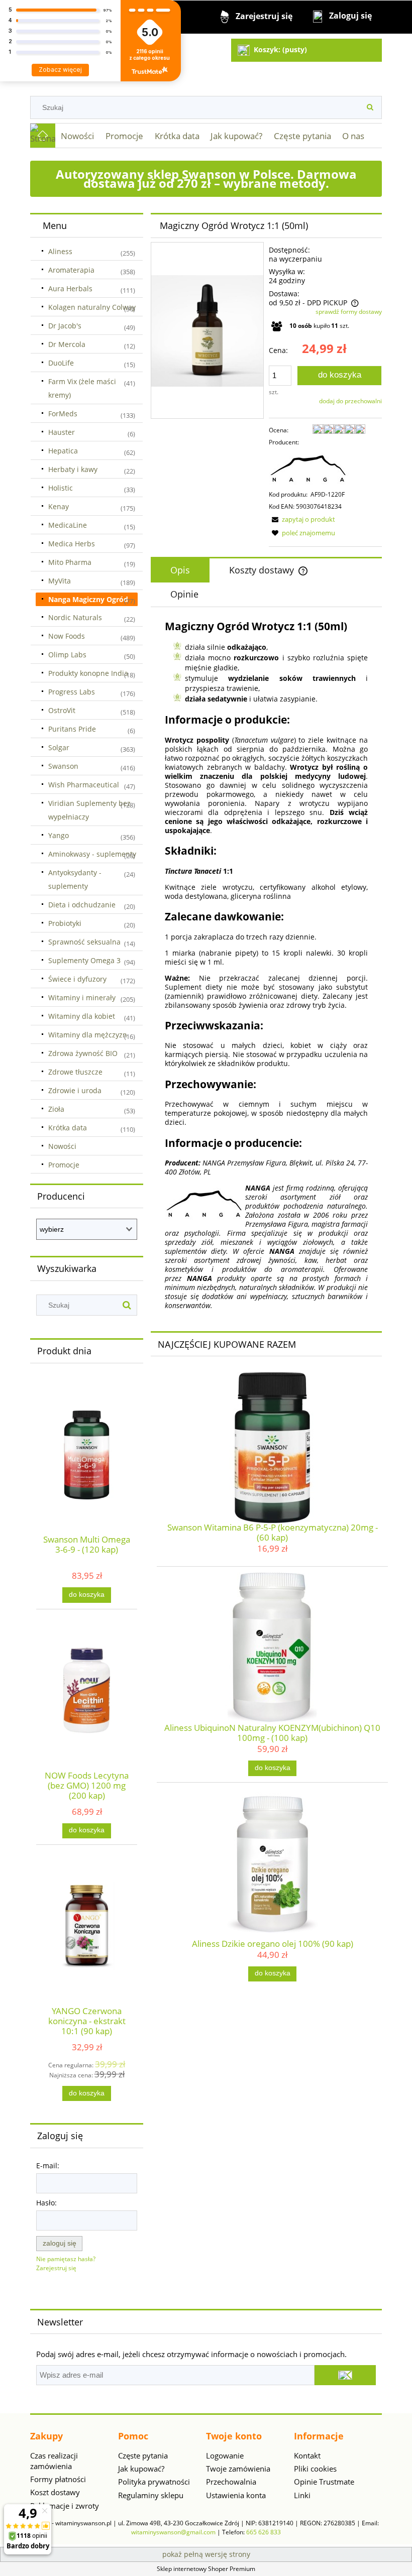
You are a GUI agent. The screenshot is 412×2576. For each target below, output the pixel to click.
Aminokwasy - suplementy (92, 854)
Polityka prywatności (154, 2482)
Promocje (64, 1165)
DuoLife (61, 363)
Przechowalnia (231, 2482)
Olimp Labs (67, 655)
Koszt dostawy (55, 2492)
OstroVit (62, 710)
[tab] (180, 570)
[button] (302, 519)
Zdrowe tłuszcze (75, 1072)
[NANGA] (309, 468)
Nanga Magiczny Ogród (88, 599)
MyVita (60, 581)
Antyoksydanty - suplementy (75, 879)
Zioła (56, 1109)
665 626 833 (264, 2532)
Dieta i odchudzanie (82, 905)
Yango (59, 835)
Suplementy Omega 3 (84, 960)
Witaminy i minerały (82, 998)
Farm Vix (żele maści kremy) (82, 388)
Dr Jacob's (65, 326)
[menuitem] (78, 136)
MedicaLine (68, 525)
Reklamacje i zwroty (65, 2506)
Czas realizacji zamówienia (54, 2461)
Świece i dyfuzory (77, 979)
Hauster (62, 432)
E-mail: (48, 2165)
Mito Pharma (70, 562)
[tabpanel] (266, 965)
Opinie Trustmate (324, 2482)
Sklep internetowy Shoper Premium (206, 2569)
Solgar (59, 747)
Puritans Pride (72, 729)
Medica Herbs (72, 544)
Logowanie (225, 2455)
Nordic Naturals (75, 617)
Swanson (63, 766)
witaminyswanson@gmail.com (173, 2532)
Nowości (62, 1146)
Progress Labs (72, 692)
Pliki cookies (315, 2469)
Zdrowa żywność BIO (83, 1053)
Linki (302, 2495)
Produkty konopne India (88, 673)
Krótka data (68, 1128)
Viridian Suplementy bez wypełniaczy (89, 810)
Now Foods (67, 636)
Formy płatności (58, 2479)
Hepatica (63, 451)
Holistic (61, 488)
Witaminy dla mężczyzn (88, 1035)
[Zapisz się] (345, 2375)
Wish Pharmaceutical (84, 785)
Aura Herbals (70, 288)
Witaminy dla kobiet (82, 1016)
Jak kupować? (141, 2469)
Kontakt (307, 2455)
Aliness (60, 251)
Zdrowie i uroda (75, 1090)
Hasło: (46, 2203)
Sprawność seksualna (84, 942)
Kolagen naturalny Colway (92, 307)
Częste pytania (143, 2455)
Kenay (59, 506)
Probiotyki (65, 923)
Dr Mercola (67, 344)
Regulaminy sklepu (151, 2495)
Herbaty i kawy (73, 469)
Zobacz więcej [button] (60, 70)
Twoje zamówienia (238, 2469)
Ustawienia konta (236, 2495)
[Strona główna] (43, 136)
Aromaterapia (71, 270)
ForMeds (63, 414)
